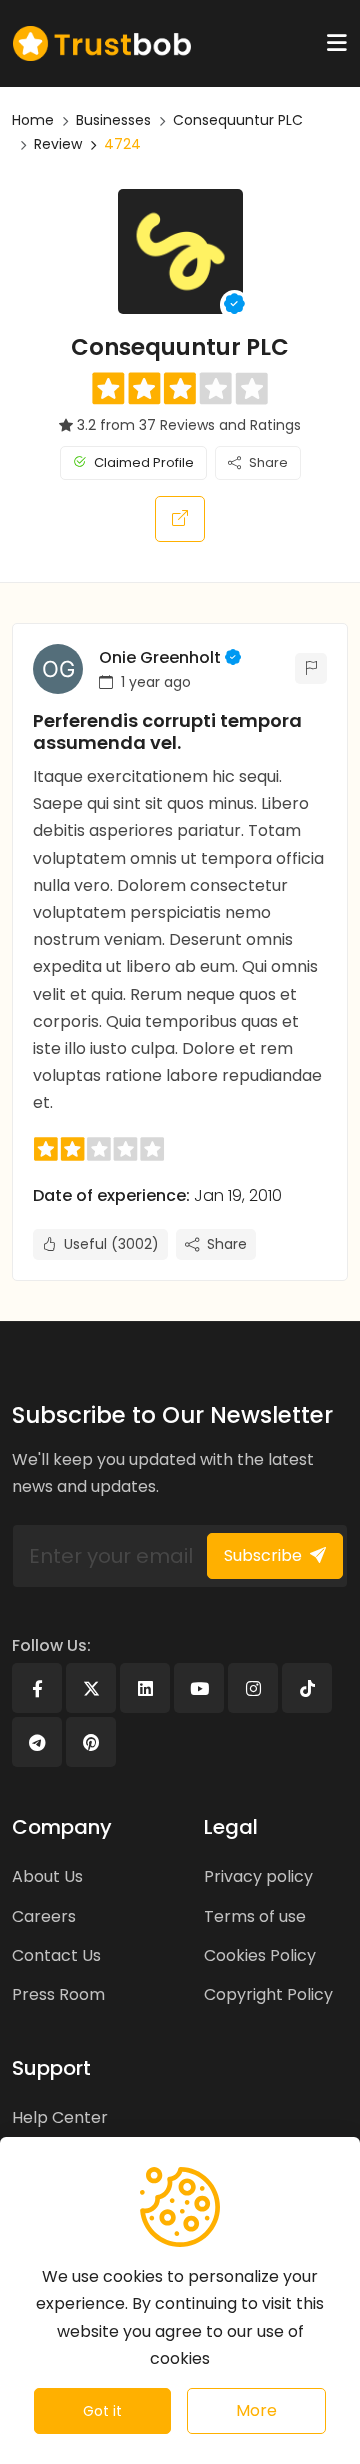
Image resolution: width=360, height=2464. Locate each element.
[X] (91, 1688)
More (256, 2410)
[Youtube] (199, 1688)
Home (33, 120)
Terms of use (255, 1916)
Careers (44, 1916)
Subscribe (263, 1555)
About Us (47, 1876)
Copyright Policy (268, 1994)
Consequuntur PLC (238, 120)
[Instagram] (253, 1688)
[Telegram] (37, 1742)
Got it (102, 2411)
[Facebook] (37, 1688)
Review (58, 144)
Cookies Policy (260, 1955)
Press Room (58, 1994)
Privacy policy (258, 1876)
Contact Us (56, 1955)
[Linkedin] (145, 1688)
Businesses (113, 120)
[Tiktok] (307, 1688)
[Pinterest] (91, 1742)
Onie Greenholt (160, 657)
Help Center (60, 2117)
